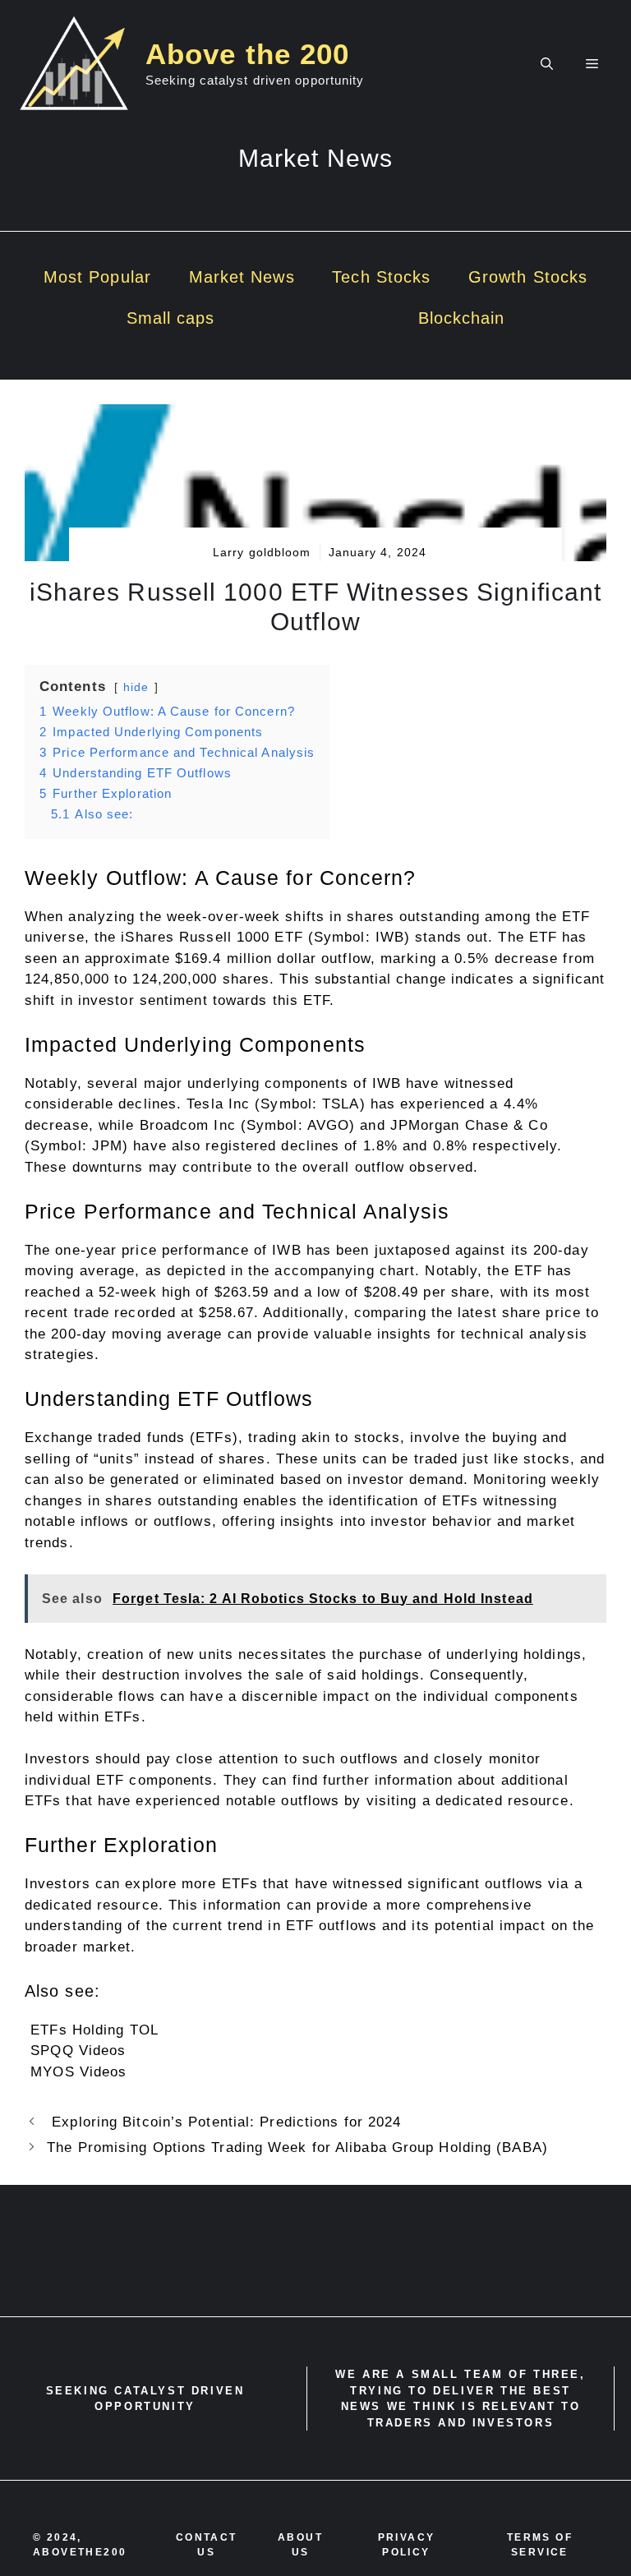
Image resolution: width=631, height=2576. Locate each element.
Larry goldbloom (262, 552)
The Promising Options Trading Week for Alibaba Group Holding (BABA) (297, 2147)
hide (136, 687)
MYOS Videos (78, 2072)
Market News (242, 277)
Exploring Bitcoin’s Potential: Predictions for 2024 (224, 2122)
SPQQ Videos (78, 2051)
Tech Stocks (381, 277)
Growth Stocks (528, 277)
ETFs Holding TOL (94, 2030)
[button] (547, 64)
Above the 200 (247, 54)
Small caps (171, 318)
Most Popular (97, 277)
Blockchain (462, 318)
